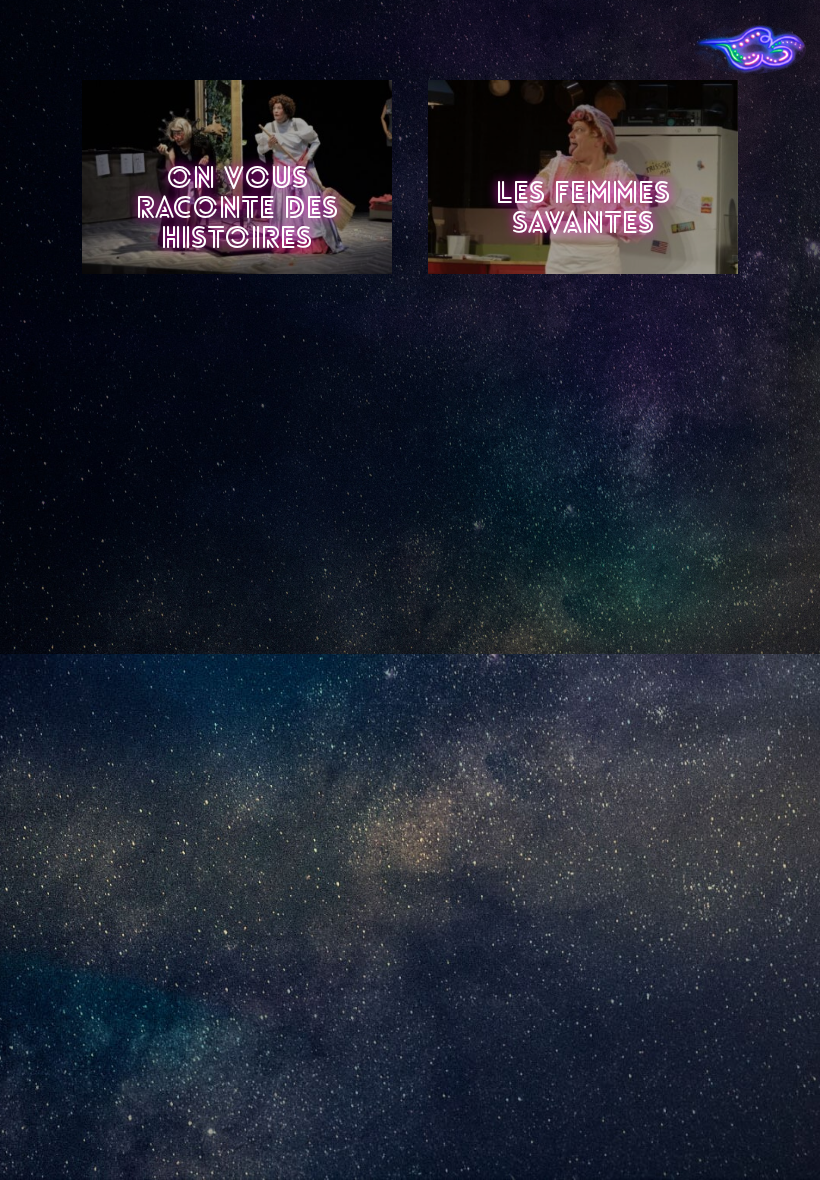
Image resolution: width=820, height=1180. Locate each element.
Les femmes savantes (583, 210)
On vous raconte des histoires (237, 210)
